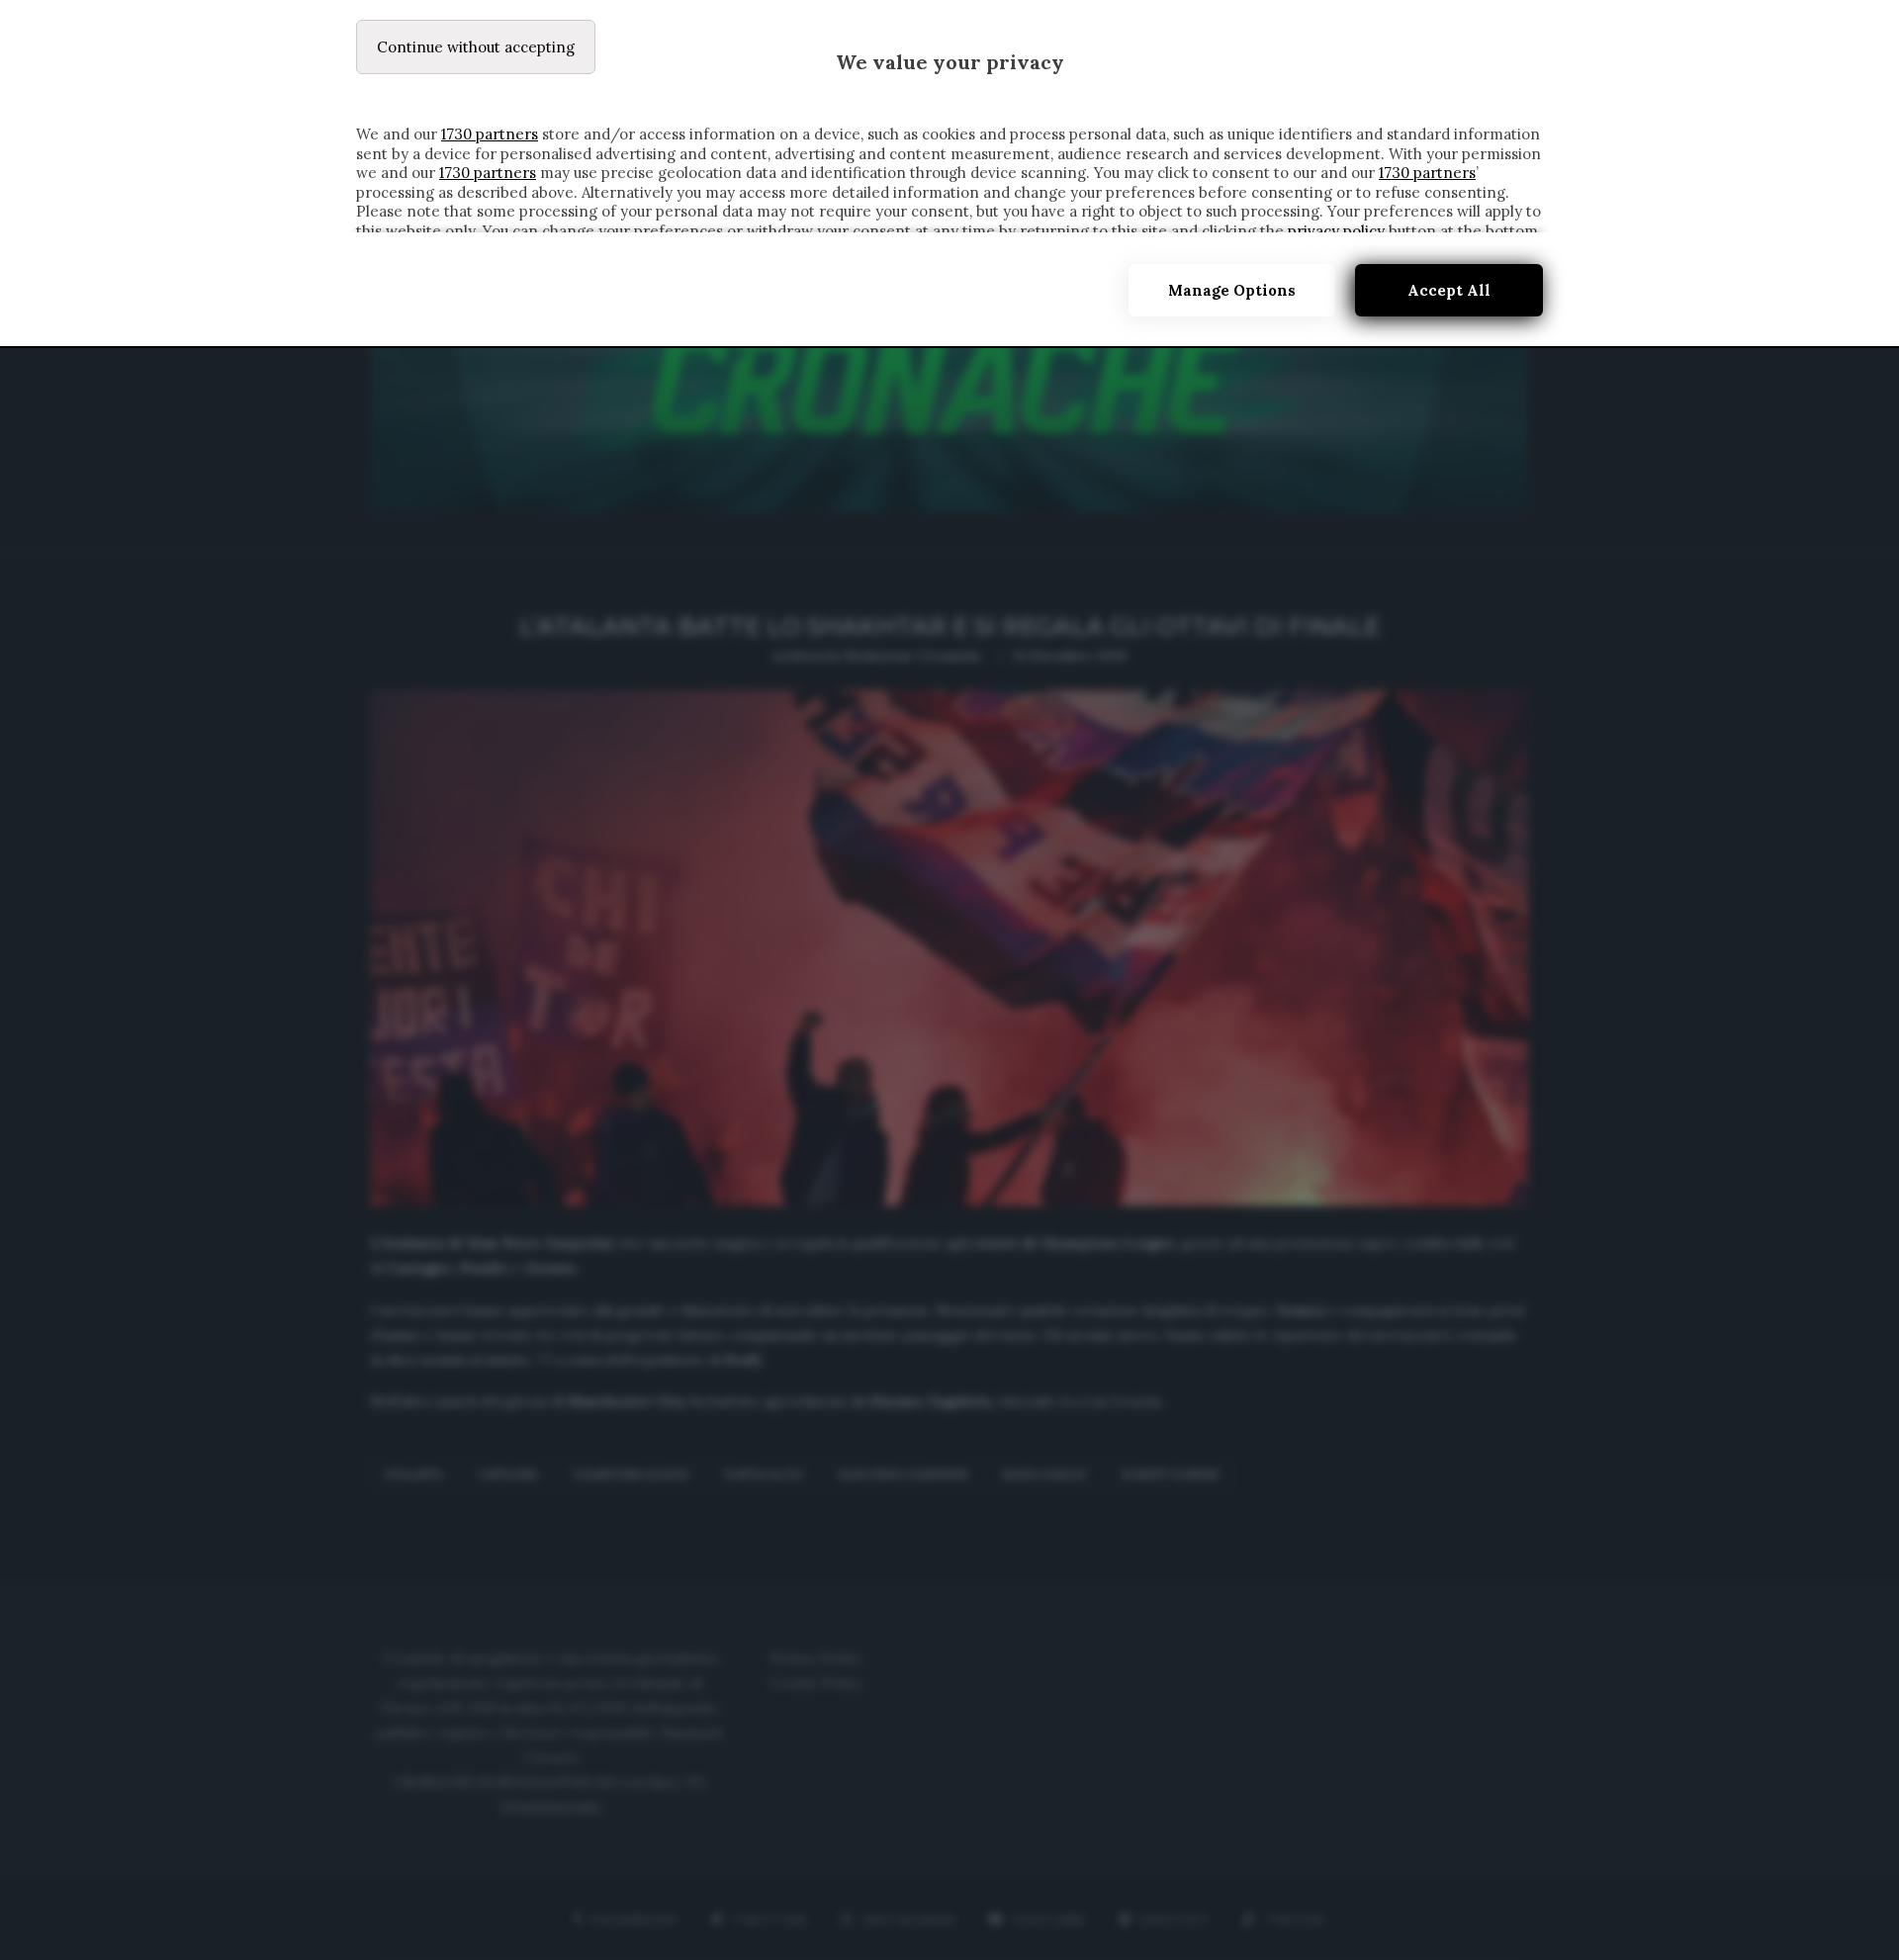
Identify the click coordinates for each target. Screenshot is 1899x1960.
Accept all (1449, 290)
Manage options (1232, 290)
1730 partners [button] (490, 134)
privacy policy (1336, 231)
